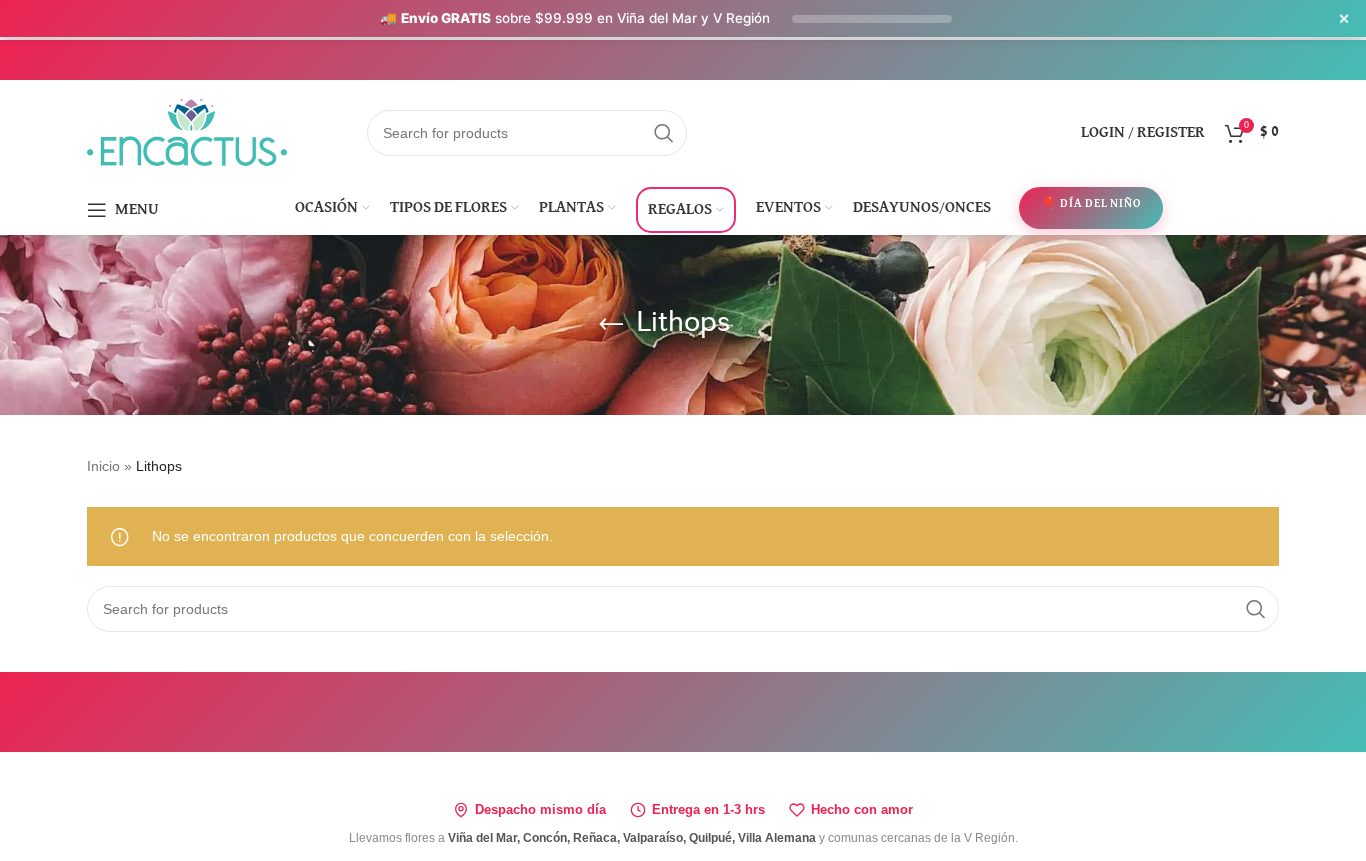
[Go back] (611, 325)
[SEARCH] (664, 133)
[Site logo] (187, 131)
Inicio (103, 466)
